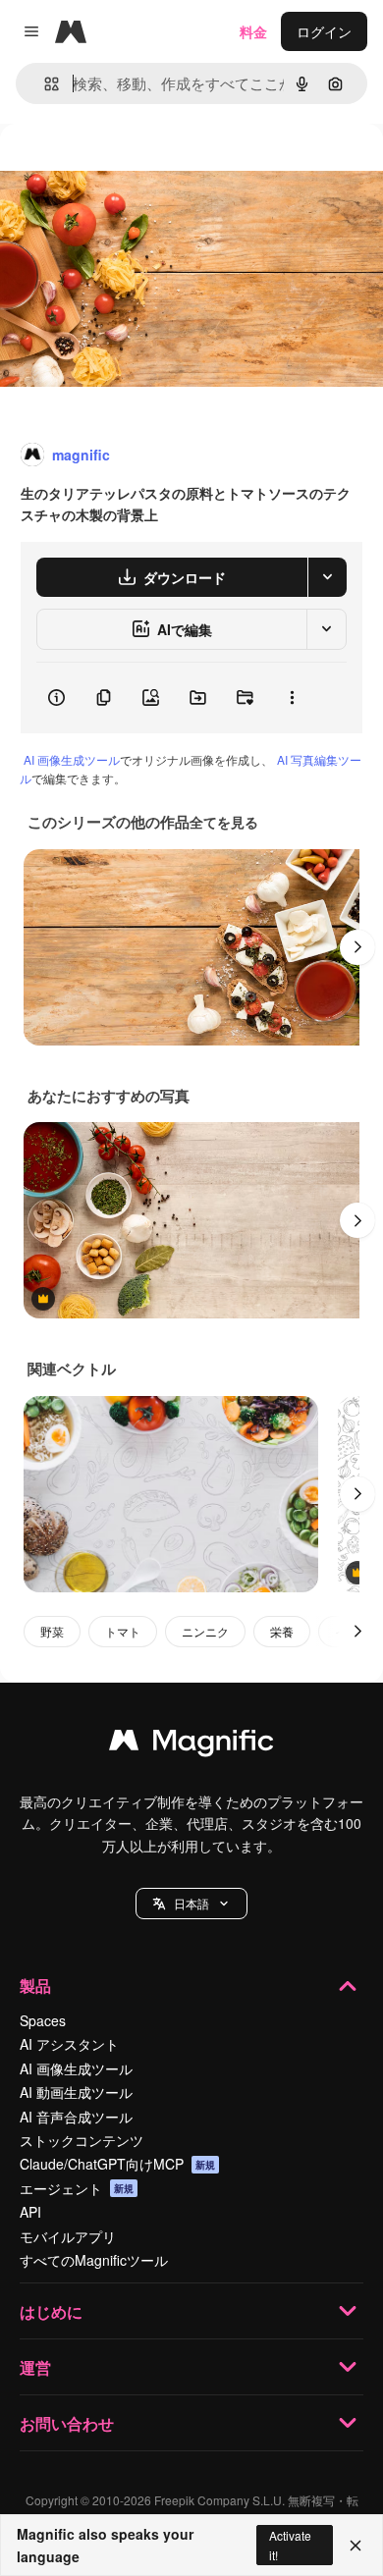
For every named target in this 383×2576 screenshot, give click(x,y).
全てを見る (224, 822)
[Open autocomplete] (44, 84)
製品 (35, 1986)
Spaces (43, 2020)
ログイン (324, 31)
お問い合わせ (67, 2423)
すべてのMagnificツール (94, 2260)
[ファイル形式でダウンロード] (327, 577)
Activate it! (290, 2545)
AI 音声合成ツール (76, 2117)
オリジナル (135, 168)
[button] (191, 1904)
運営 (35, 2367)
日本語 (191, 1903)
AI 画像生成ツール (72, 759)
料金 (253, 31)
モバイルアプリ (68, 2236)
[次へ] (357, 947)
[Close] (356, 2546)
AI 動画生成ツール (76, 2092)
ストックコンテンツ (82, 2140)
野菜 (52, 1631)
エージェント (77, 2188)
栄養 (282, 1631)
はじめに (51, 2311)
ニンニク (205, 1631)
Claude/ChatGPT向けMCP (117, 2164)
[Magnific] (191, 1744)
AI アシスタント (69, 2044)
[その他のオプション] (292, 698)
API (30, 2212)
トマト (123, 1631)
